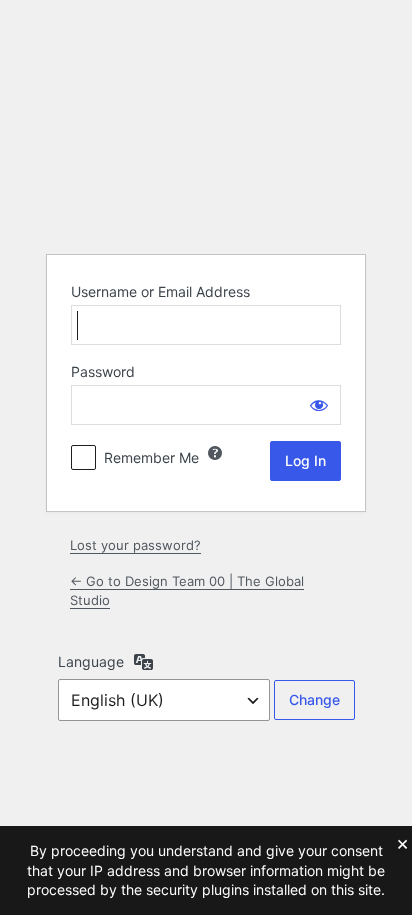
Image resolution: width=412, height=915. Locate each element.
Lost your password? (135, 545)
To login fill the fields (206, 188)
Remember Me (151, 457)
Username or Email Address (160, 291)
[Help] (215, 453)
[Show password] (319, 405)
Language (91, 661)
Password (103, 371)
